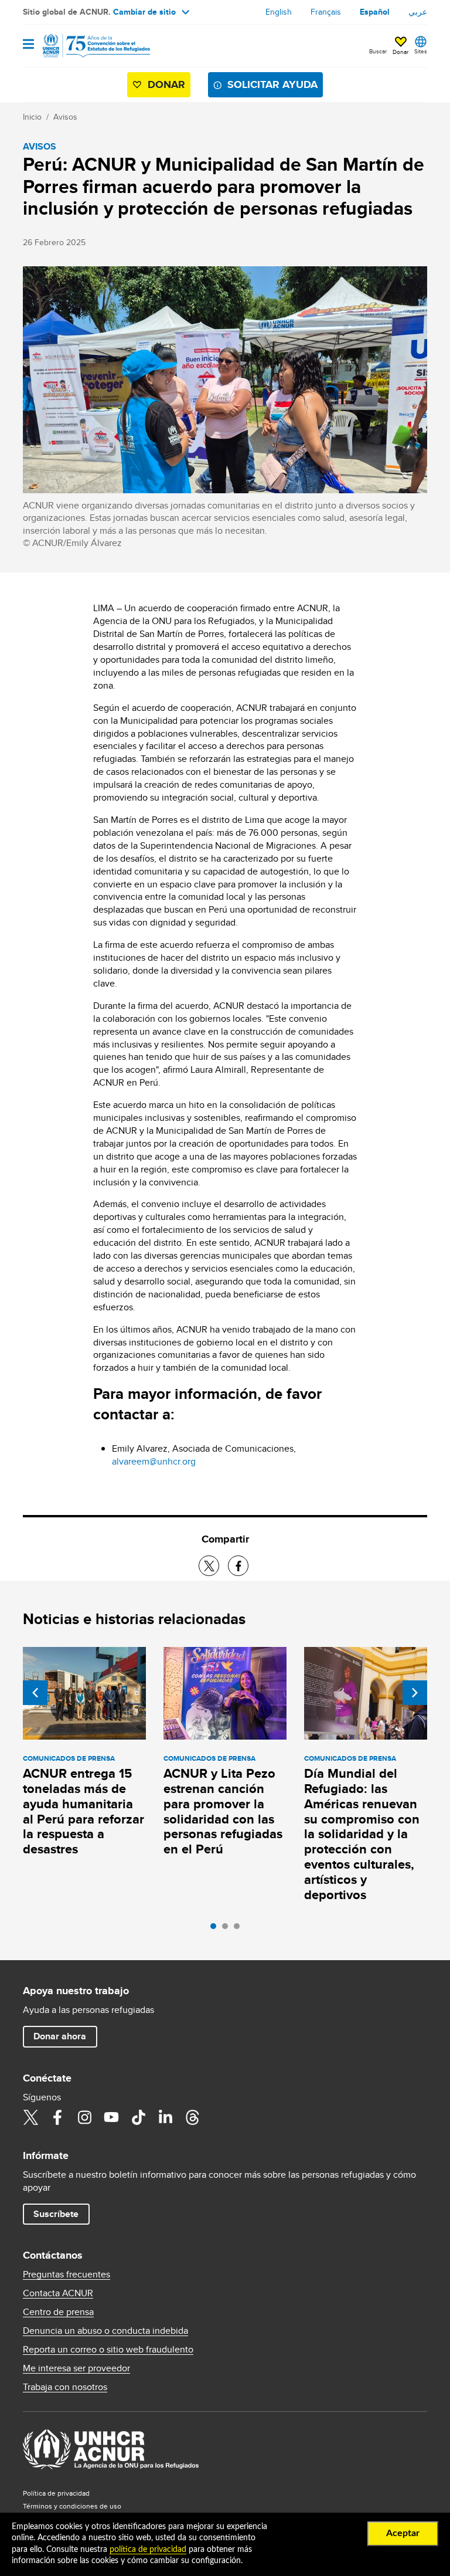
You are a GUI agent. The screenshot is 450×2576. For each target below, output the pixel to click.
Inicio (32, 117)
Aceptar (403, 2533)
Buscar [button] (378, 51)
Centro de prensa (58, 2312)
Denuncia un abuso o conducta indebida (105, 2331)
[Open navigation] (28, 45)
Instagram (84, 2117)
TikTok (138, 2117)
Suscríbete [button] (56, 2214)
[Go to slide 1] (216, 1929)
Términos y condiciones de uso (72, 2506)
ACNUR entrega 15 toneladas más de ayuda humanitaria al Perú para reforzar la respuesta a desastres (83, 1811)
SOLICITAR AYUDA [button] (272, 84)
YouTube (111, 2117)
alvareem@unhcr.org (154, 1461)
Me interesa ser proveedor (76, 2368)
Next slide (415, 1693)
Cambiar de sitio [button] (144, 12)
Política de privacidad (56, 2493)
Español (375, 12)
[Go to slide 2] (228, 1929)
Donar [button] (400, 52)
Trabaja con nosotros (65, 2387)
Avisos (65, 117)
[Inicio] (83, 46)
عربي (418, 12)
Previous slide (35, 1693)
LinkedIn (165, 2117)
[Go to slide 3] (240, 1929)
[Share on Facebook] (238, 1566)
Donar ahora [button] (60, 2036)
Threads (192, 2117)
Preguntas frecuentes (67, 2275)
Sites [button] (421, 51)
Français (326, 12)
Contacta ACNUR (58, 2293)
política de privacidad (148, 2550)
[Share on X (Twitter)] (209, 1566)
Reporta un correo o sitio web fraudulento (108, 2350)
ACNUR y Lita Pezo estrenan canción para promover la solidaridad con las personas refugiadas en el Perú (223, 1811)
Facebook (57, 2117)
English (279, 12)
